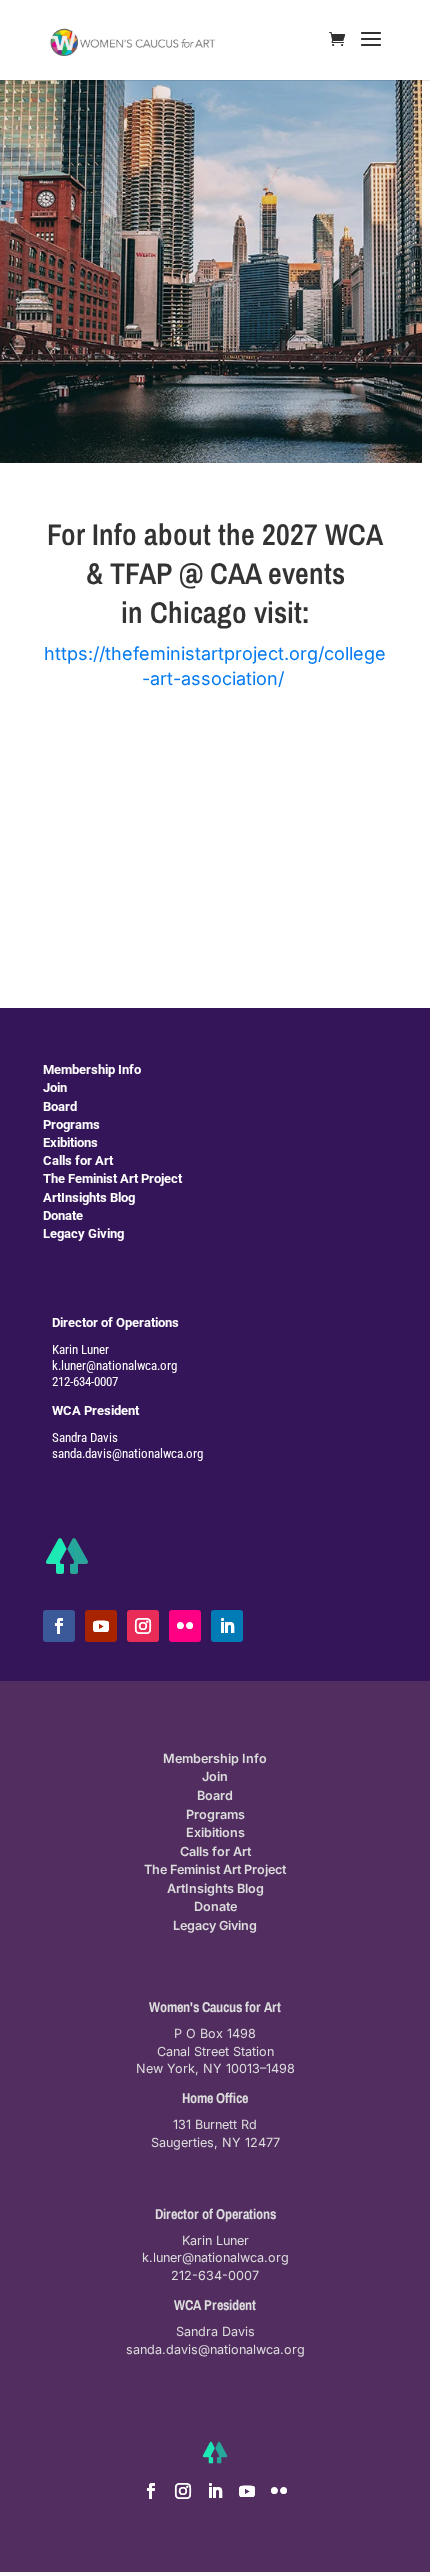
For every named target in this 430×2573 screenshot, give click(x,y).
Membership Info (92, 1069)
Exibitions (70, 1142)
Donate (63, 1215)
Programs (71, 1124)
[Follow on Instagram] (143, 1626)
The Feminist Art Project (112, 1178)
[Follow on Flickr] (185, 1626)
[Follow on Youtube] (101, 1626)
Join (55, 1087)
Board (60, 1106)
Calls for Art (78, 1160)
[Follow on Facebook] (59, 1626)
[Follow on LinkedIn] (227, 1626)
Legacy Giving (83, 1233)
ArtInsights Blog (89, 1197)
